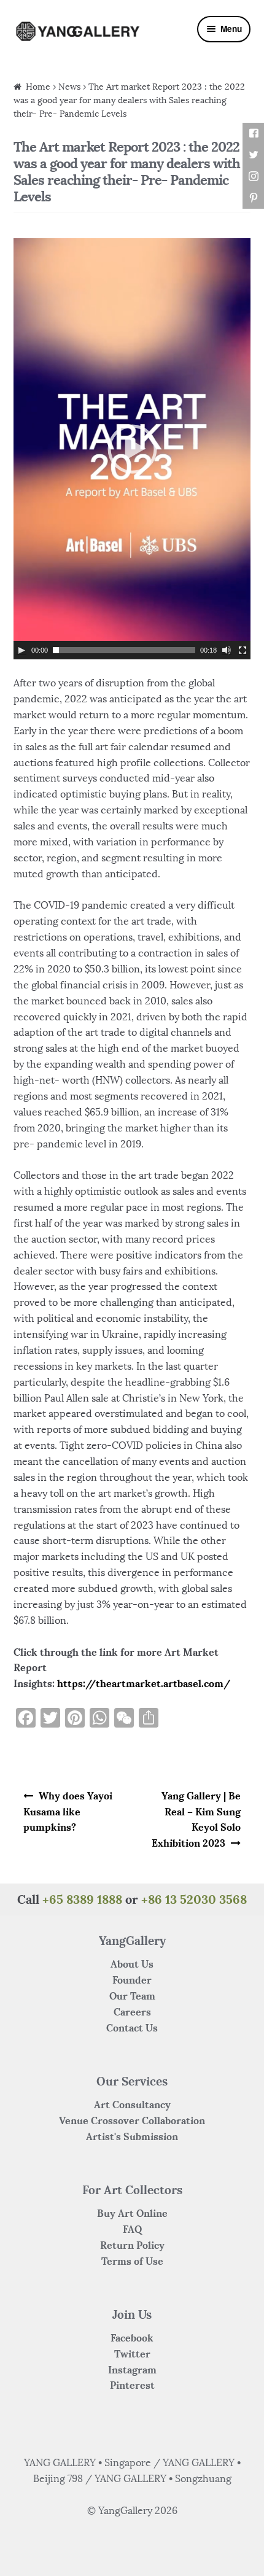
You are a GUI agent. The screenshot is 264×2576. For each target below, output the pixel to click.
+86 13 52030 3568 (194, 1899)
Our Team (132, 1996)
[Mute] (227, 650)
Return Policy (132, 2245)
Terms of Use (132, 2261)
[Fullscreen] (243, 650)
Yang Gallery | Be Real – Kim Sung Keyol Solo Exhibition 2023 (196, 1820)
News (69, 87)
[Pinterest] (253, 198)
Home (38, 87)
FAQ (132, 2229)
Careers (132, 2012)
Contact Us (132, 2028)
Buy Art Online (132, 2213)
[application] (132, 449)
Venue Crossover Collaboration (132, 2120)
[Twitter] (253, 155)
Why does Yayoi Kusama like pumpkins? (68, 1812)
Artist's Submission (132, 2136)
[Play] (21, 650)
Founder (132, 1980)
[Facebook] (253, 134)
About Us (132, 1964)
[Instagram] (253, 177)
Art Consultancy (132, 2105)
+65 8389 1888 (82, 1899)
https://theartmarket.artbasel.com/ (144, 1683)
